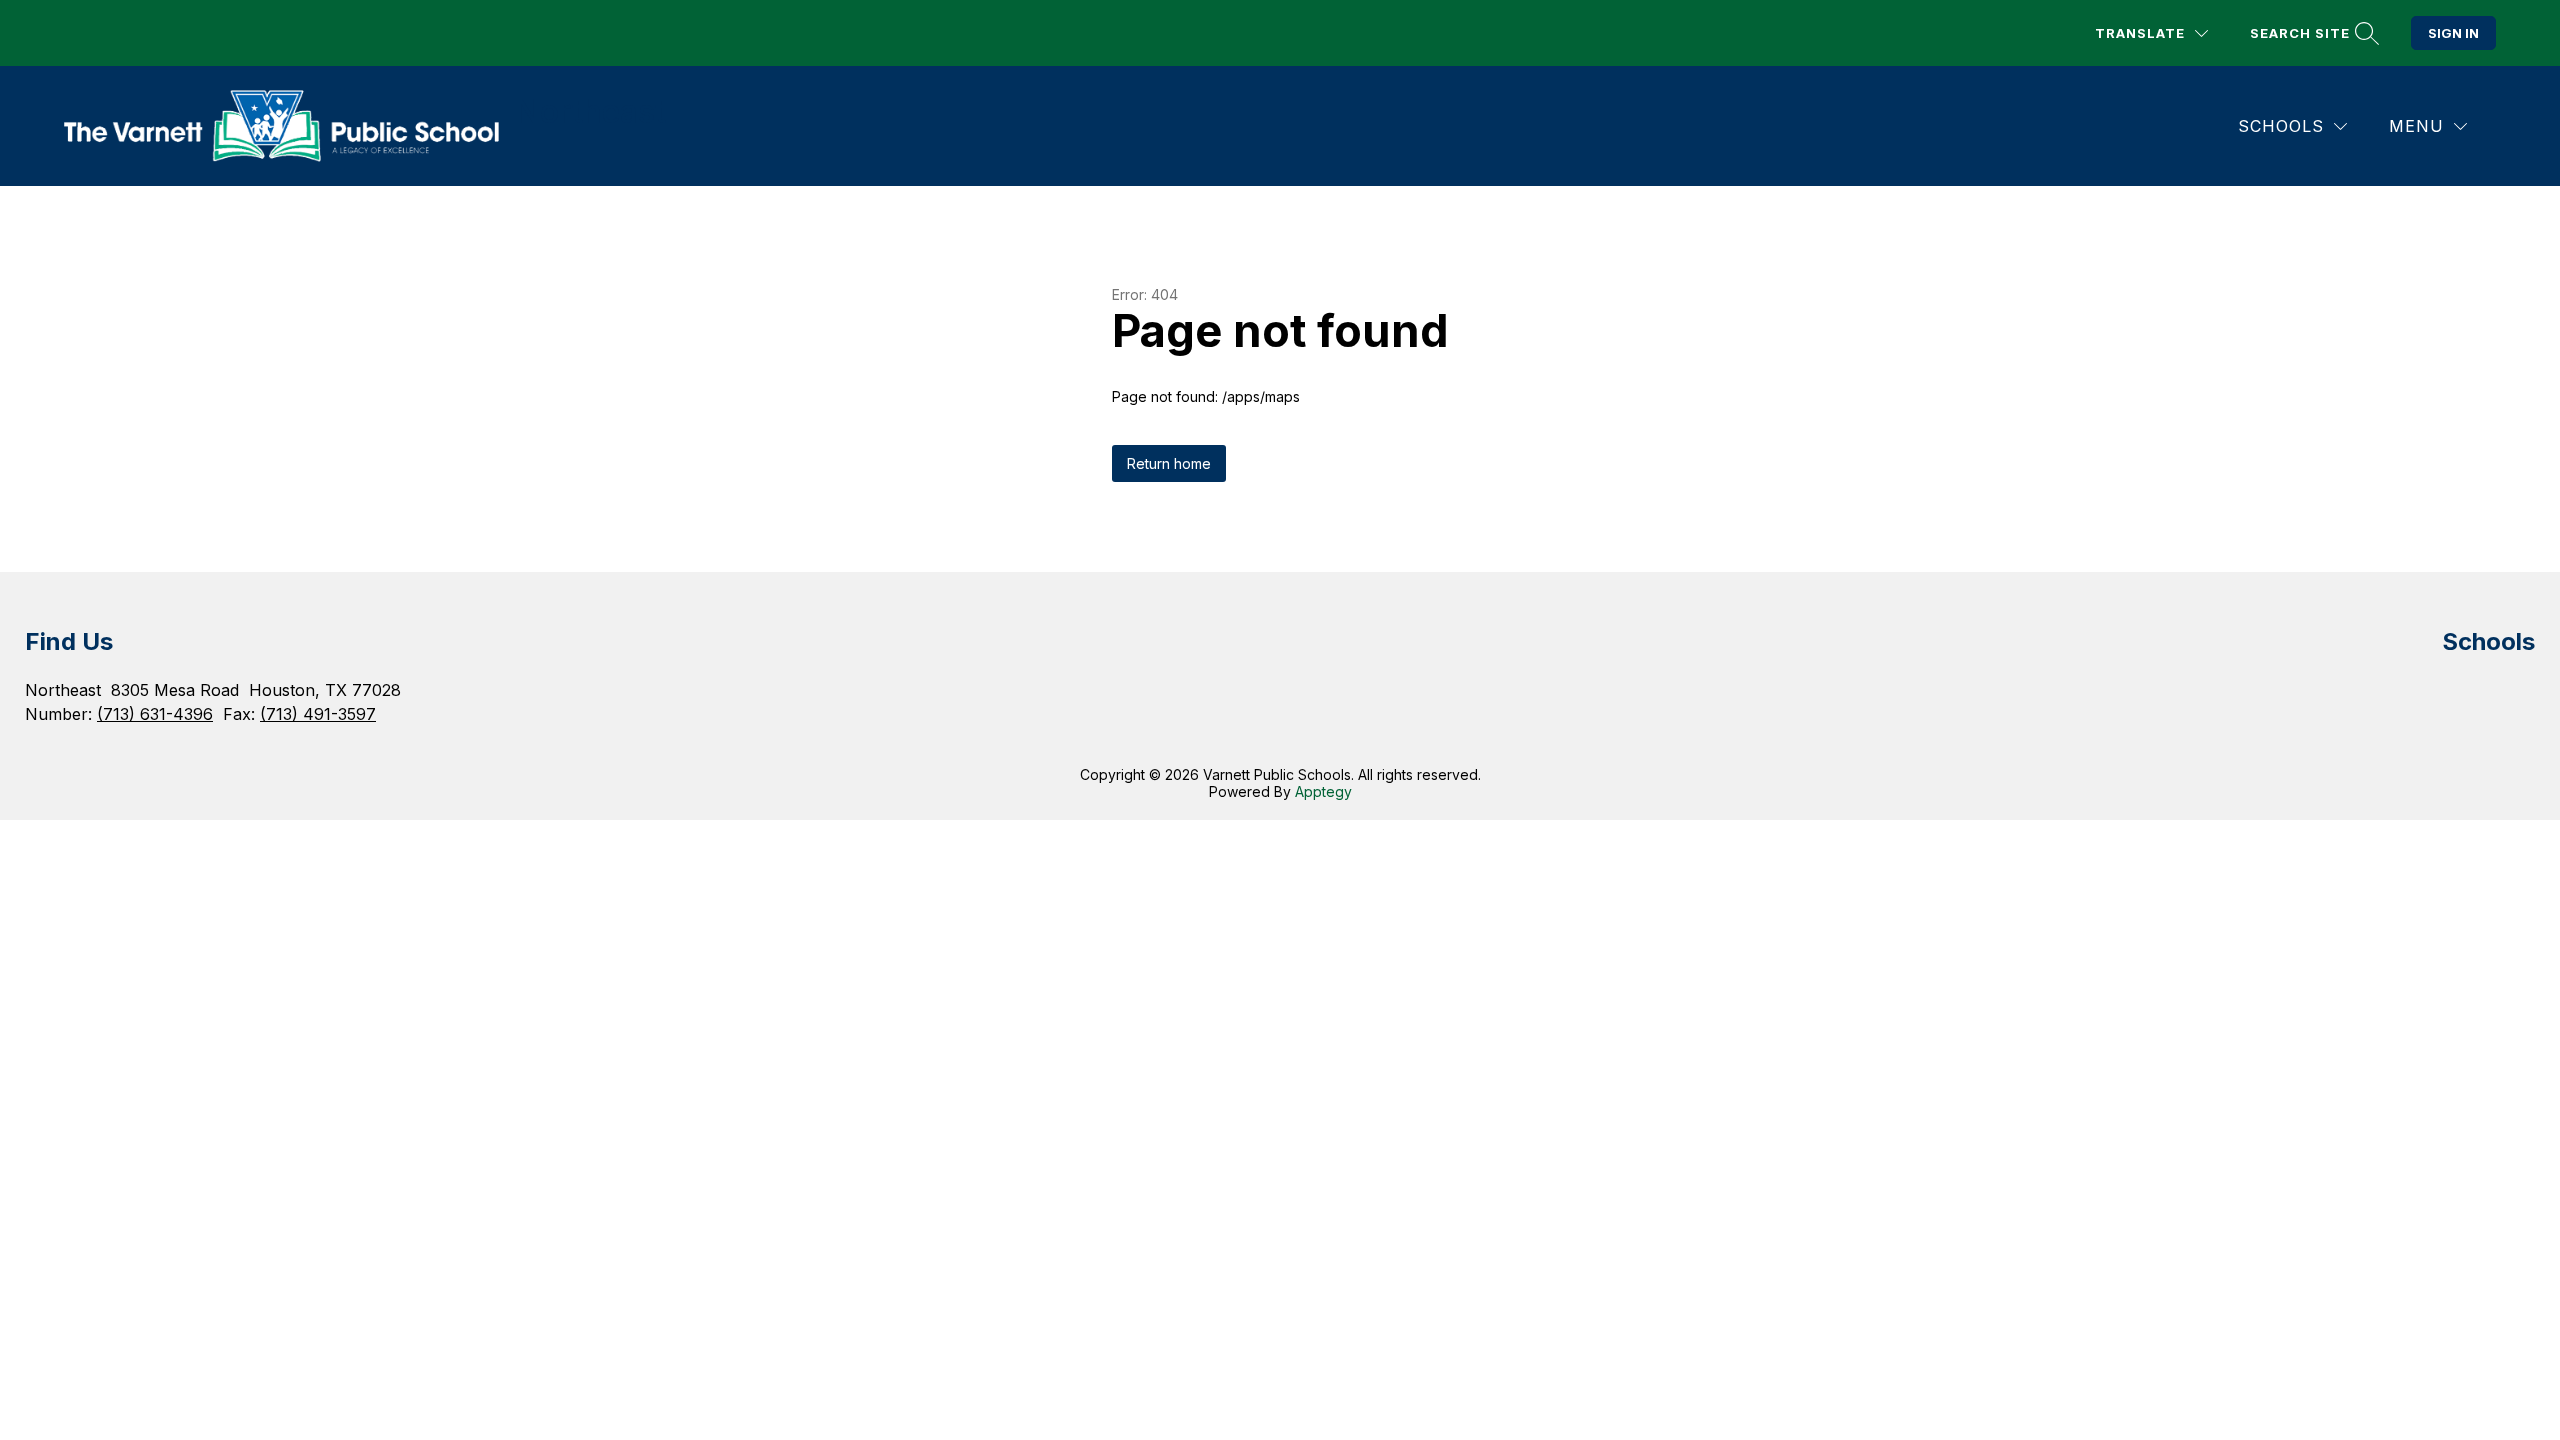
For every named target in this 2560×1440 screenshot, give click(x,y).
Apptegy (1323, 791)
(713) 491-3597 (318, 714)
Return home (1169, 463)
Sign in (2453, 33)
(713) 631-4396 (155, 714)
